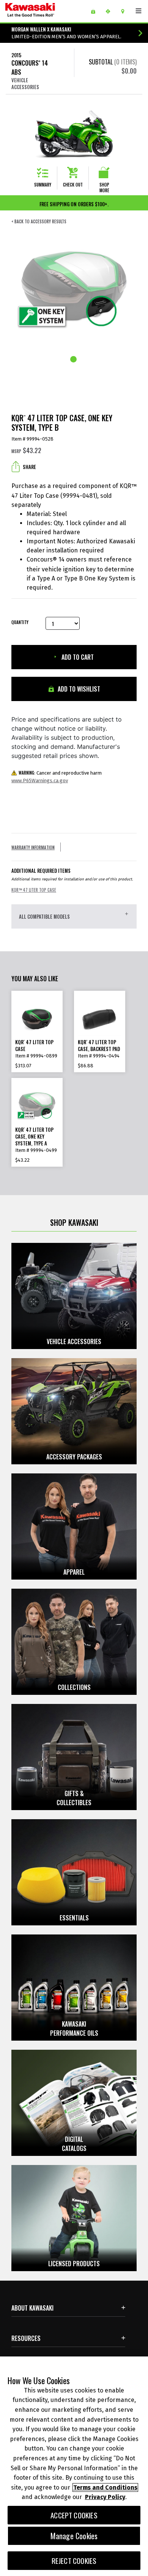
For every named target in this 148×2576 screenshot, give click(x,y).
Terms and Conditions (105, 2487)
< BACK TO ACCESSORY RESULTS (39, 222)
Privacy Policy (105, 2497)
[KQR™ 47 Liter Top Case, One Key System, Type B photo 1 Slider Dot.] (74, 360)
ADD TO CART (77, 657)
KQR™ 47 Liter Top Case (34, 890)
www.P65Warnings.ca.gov (40, 780)
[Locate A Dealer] (125, 11)
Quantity (20, 622)
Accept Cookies (74, 2515)
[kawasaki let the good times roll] (42, 11)
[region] (74, 2466)
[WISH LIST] (96, 11)
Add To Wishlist (78, 689)
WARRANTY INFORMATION (33, 847)
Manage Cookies (74, 2536)
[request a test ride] (111, 11)
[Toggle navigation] (139, 11)
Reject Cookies (74, 2561)
